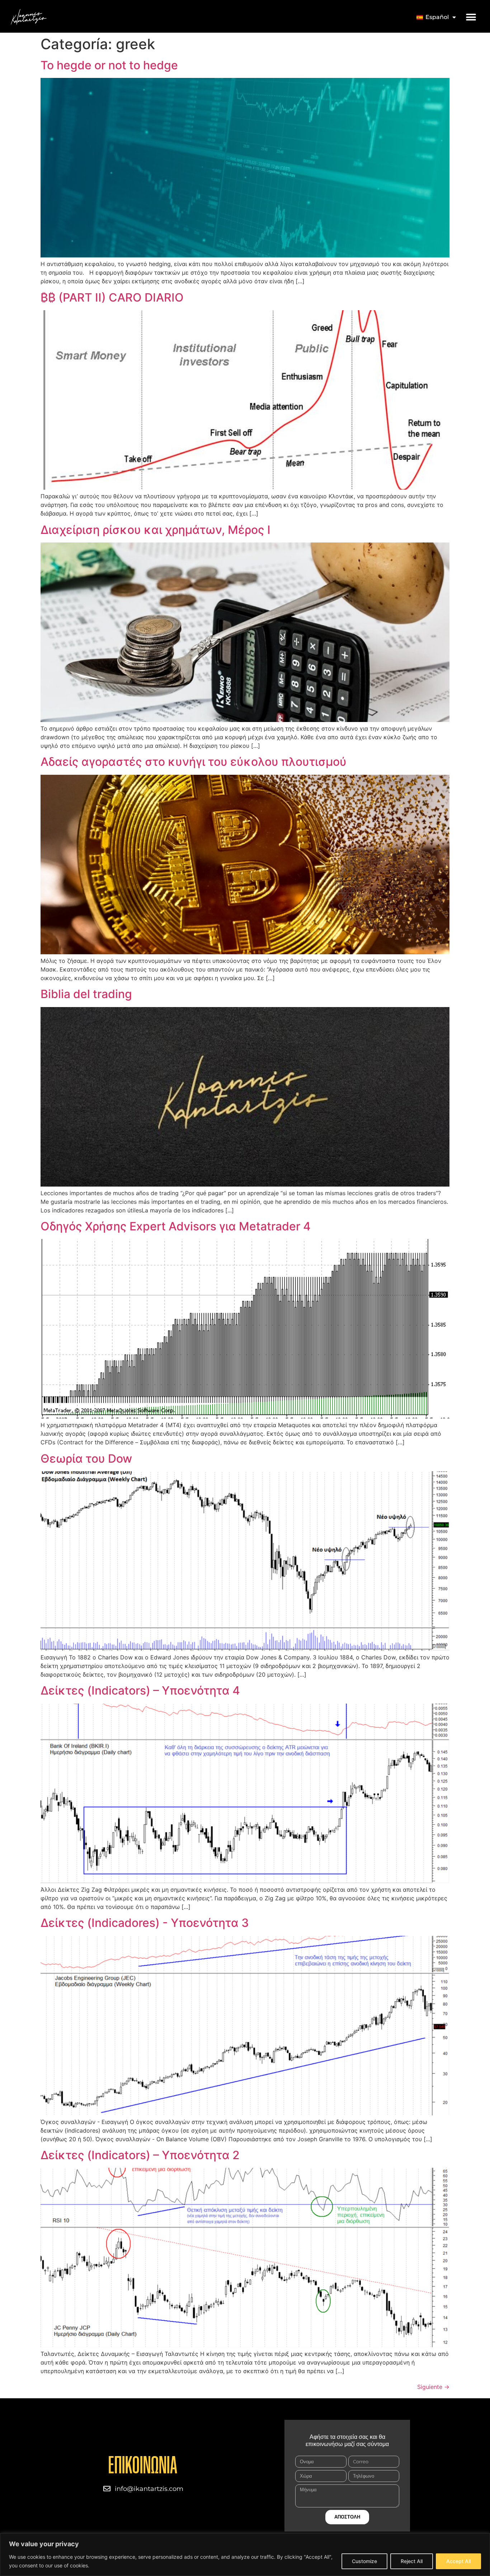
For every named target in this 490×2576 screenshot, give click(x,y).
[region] (245, 2555)
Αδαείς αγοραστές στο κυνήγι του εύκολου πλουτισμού (194, 762)
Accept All (458, 2561)
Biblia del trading (86, 994)
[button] (471, 17)
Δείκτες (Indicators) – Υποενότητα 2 (140, 2155)
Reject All (412, 2561)
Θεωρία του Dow (86, 1459)
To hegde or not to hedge (109, 65)
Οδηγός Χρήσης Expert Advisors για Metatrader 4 (176, 1226)
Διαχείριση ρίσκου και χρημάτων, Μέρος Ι (156, 530)
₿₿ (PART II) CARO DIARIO (112, 297)
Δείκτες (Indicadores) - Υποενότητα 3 (145, 1923)
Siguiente (433, 2387)
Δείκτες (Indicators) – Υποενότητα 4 (140, 1690)
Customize (364, 2561)
